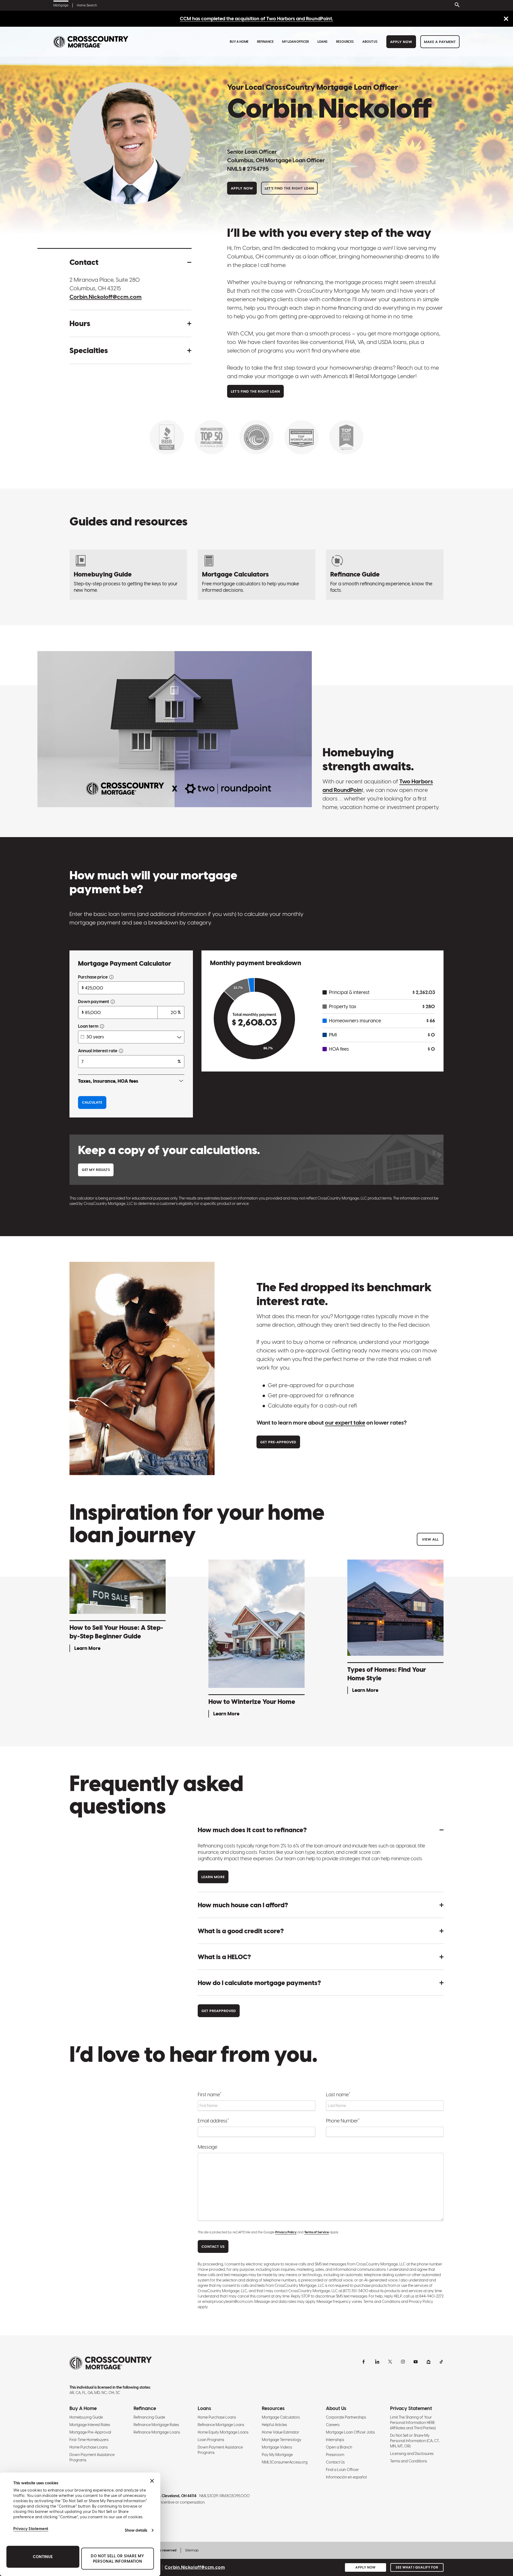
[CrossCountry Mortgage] (91, 42)
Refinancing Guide (149, 2417)
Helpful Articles (274, 2425)
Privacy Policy (286, 2232)
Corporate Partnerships (346, 2417)
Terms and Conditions (409, 2461)
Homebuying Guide (86, 2417)
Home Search (87, 5)
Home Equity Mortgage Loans (223, 2432)
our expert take (345, 1423)
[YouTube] (416, 2362)
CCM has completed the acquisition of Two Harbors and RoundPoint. (256, 19)
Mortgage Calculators (281, 2417)
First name (210, 2094)
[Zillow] (429, 2362)
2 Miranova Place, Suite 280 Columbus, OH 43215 (105, 284)
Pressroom (335, 2455)
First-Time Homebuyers (89, 2440)
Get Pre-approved (278, 1442)
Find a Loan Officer (342, 2470)
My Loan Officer (296, 42)
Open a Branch (339, 2447)
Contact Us (335, 2462)
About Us (370, 42)
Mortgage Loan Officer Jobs (350, 2432)
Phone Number (343, 2121)
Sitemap (192, 2550)
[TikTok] (441, 2362)
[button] (130, 262)
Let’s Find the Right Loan (289, 188)
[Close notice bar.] (506, 19)
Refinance (265, 42)
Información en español (346, 2477)
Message (207, 2147)
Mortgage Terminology (282, 2440)
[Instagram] (403, 2362)
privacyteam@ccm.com (233, 2302)
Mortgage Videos (277, 2447)
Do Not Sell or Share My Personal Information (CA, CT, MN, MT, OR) (415, 2441)
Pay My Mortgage (277, 2455)
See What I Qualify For (417, 2567)
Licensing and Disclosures (412, 2454)
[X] (390, 2362)
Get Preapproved (219, 2011)
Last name (338, 2094)
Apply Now (401, 42)
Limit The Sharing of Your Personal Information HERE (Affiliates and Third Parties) (413, 2423)
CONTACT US (213, 2247)
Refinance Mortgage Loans (157, 2432)
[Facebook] (364, 2362)
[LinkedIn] (377, 2362)
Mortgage (61, 5)
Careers (333, 2425)
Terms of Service (317, 2232)
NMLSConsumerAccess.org (285, 2462)
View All (430, 1539)
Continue (43, 2557)
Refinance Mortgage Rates (156, 2425)
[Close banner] (152, 2481)
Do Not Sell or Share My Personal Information (118, 2559)
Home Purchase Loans (89, 2447)
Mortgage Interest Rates (90, 2425)
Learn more (213, 1877)
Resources (345, 42)
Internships (335, 2440)
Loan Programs (211, 2440)
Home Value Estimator (281, 2432)
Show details (136, 2530)
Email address (213, 2121)
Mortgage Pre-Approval (90, 2432)
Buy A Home (239, 42)
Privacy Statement (31, 2529)
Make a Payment (440, 42)
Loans (322, 42)
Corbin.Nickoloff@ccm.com (106, 297)
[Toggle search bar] (456, 5)
